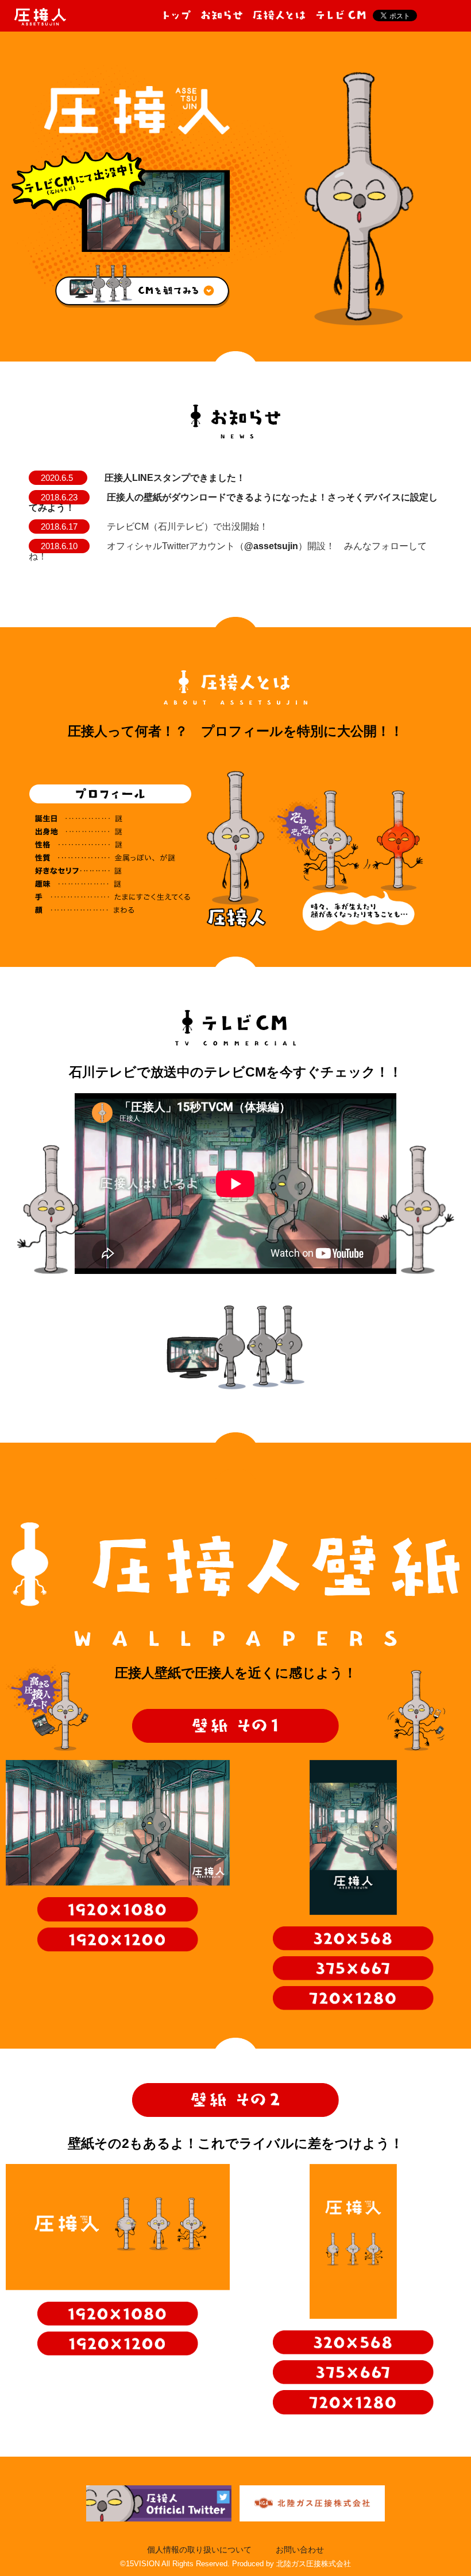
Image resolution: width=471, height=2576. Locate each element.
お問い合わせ (300, 2550)
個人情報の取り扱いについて (199, 2550)
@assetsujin (271, 546)
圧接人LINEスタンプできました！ (175, 478)
